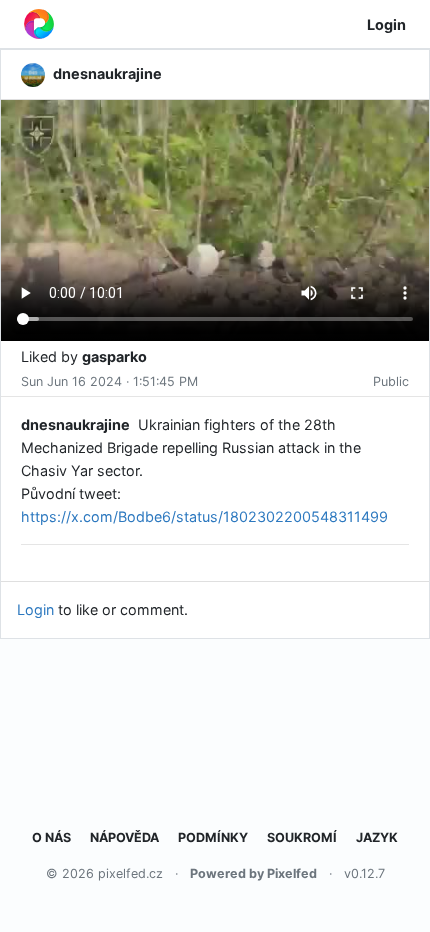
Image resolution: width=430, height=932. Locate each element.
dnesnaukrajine (75, 424)
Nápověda (124, 837)
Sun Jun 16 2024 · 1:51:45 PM (109, 381)
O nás (51, 837)
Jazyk (377, 837)
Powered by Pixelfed (253, 873)
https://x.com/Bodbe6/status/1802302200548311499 (204, 516)
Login (386, 24)
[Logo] (39, 24)
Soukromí (302, 837)
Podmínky (213, 837)
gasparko (114, 356)
